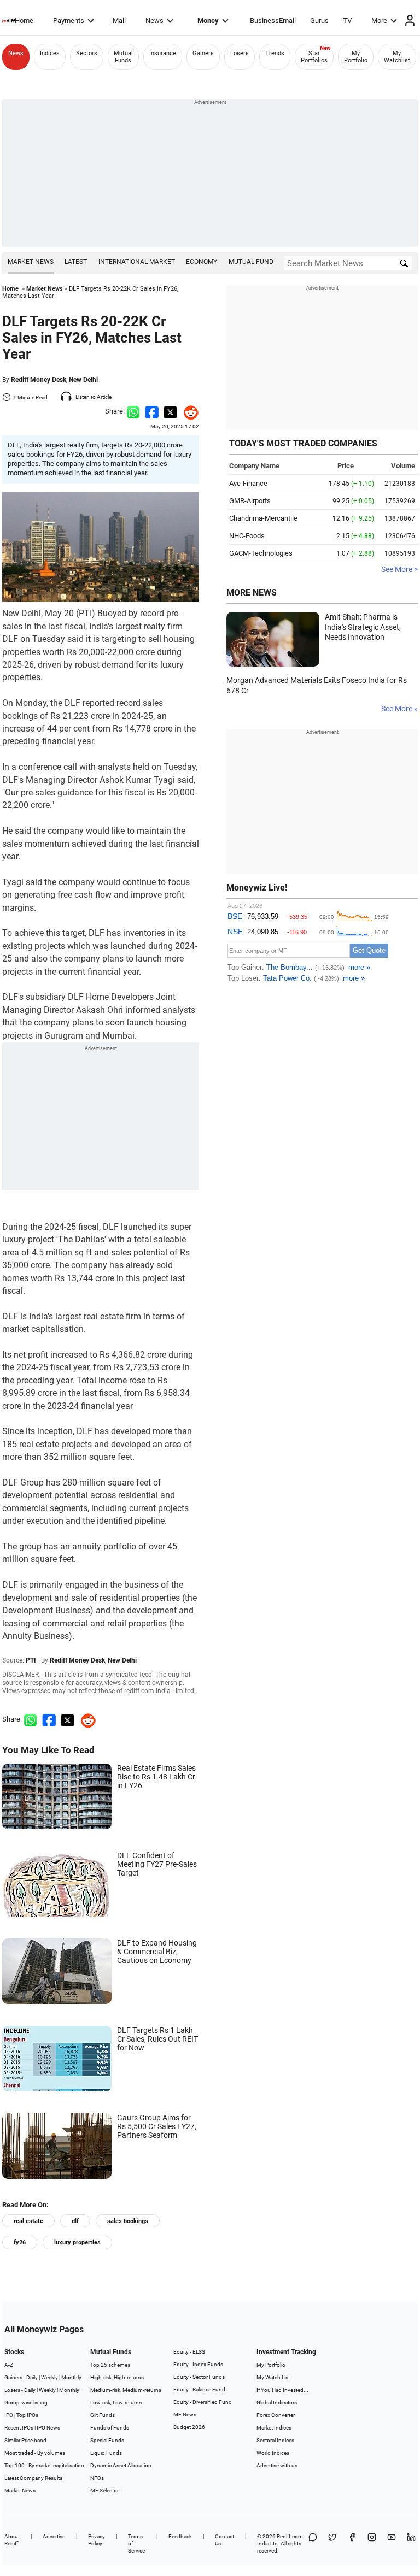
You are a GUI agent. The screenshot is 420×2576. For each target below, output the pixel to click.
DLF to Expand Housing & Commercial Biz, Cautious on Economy (157, 1952)
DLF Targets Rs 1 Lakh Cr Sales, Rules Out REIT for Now (157, 2039)
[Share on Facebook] (152, 411)
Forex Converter (276, 2415)
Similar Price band (25, 2440)
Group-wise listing (26, 2403)
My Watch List (273, 2377)
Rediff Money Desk (39, 380)
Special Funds (107, 2440)
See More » (399, 709)
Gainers (203, 53)
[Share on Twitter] (170, 411)
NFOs (97, 2478)
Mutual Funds (123, 57)
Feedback (180, 2536)
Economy (202, 262)
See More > (399, 569)
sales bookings (128, 2221)
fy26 (20, 2242)
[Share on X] (332, 2543)
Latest (76, 262)
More (379, 20)
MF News (185, 2415)
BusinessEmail (273, 20)
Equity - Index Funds (198, 2364)
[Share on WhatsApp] (313, 2543)
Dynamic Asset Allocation (121, 2465)
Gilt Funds (103, 2415)
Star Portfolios (314, 57)
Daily (32, 2377)
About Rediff (12, 2540)
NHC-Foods (247, 536)
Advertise (54, 2536)
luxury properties (77, 2242)
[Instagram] (372, 2543)
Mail (119, 20)
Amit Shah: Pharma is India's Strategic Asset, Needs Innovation (363, 627)
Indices (50, 53)
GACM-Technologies (261, 553)
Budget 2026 (189, 2427)
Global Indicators (277, 2403)
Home (24, 20)
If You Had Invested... (282, 2390)
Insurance (163, 53)
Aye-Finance (248, 483)
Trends (275, 53)
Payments (69, 20)
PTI (31, 1660)
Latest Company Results (33, 2478)
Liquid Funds (106, 2453)
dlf (75, 2221)
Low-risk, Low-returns (116, 2403)
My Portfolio (356, 57)
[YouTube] (392, 2543)
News (154, 20)
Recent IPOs (19, 2428)
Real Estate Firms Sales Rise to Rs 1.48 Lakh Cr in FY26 (156, 1777)
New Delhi (83, 380)
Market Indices (274, 2428)
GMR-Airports (250, 501)
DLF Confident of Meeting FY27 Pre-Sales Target (157, 1864)
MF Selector (104, 2490)
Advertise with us (277, 2465)
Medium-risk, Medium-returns (126, 2390)
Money (208, 20)
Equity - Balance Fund (199, 2389)
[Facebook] (352, 2543)
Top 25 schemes (110, 2365)
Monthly (71, 2377)
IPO (9, 2415)
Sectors (87, 53)
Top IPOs (27, 2415)
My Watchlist (397, 57)
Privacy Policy (97, 2540)
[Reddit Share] (188, 411)
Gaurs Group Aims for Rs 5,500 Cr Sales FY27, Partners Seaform (157, 2126)
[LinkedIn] (411, 2543)
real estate (28, 2221)
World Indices (273, 2453)
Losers (240, 53)
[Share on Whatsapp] (133, 411)
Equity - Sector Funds (199, 2377)
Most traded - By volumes (35, 2453)
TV (347, 20)
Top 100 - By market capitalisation (44, 2465)
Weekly (49, 2377)
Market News (31, 262)
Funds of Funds (110, 2428)
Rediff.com (290, 2536)
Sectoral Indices (275, 2440)
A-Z (9, 2365)
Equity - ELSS (189, 2352)
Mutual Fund (251, 262)
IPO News (48, 2428)
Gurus (319, 20)
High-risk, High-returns (117, 2377)
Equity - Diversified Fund (203, 2402)
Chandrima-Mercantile (263, 518)
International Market (137, 262)
